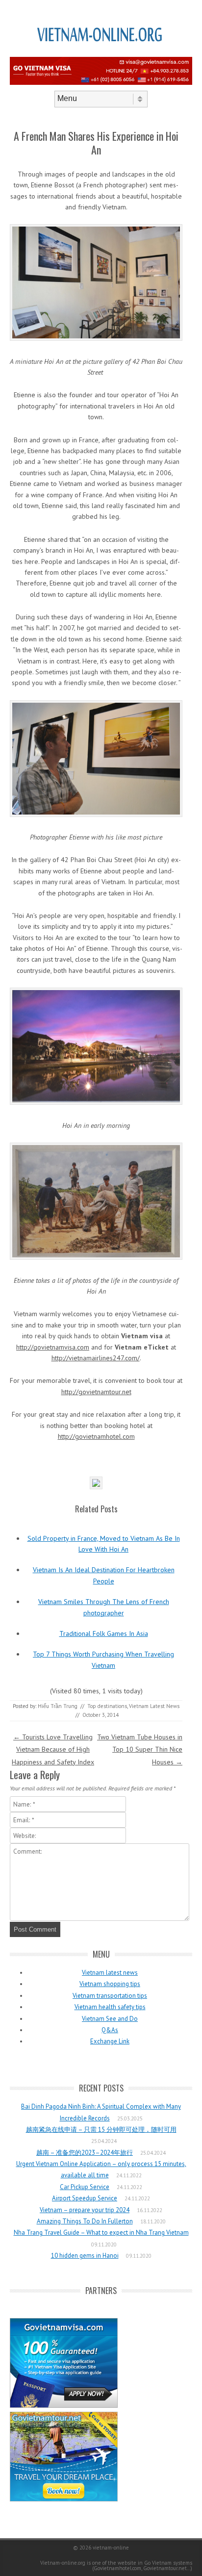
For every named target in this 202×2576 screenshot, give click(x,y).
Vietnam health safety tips (110, 2007)
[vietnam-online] (101, 53)
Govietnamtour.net (165, 2568)
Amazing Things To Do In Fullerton (85, 2221)
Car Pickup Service (85, 2187)
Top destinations (107, 1706)
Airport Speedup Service (85, 2198)
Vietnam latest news (110, 1973)
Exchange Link (110, 2041)
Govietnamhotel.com (117, 2568)
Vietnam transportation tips (110, 1996)
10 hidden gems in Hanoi (85, 2256)
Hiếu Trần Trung (58, 1706)
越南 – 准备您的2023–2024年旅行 (85, 2153)
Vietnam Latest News (154, 1706)
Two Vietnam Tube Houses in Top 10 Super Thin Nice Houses (140, 1749)
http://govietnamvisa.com (53, 1347)
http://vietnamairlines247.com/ (96, 1358)
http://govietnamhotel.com (96, 1436)
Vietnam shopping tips (110, 1984)
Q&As (110, 2030)
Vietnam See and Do (110, 2019)
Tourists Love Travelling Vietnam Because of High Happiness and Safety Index (53, 1749)
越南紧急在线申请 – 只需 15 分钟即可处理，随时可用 (101, 2130)
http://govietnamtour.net (96, 1392)
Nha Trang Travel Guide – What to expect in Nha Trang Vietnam (101, 2232)
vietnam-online (111, 2548)
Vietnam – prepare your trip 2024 (85, 2210)
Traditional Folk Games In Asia (104, 1633)
